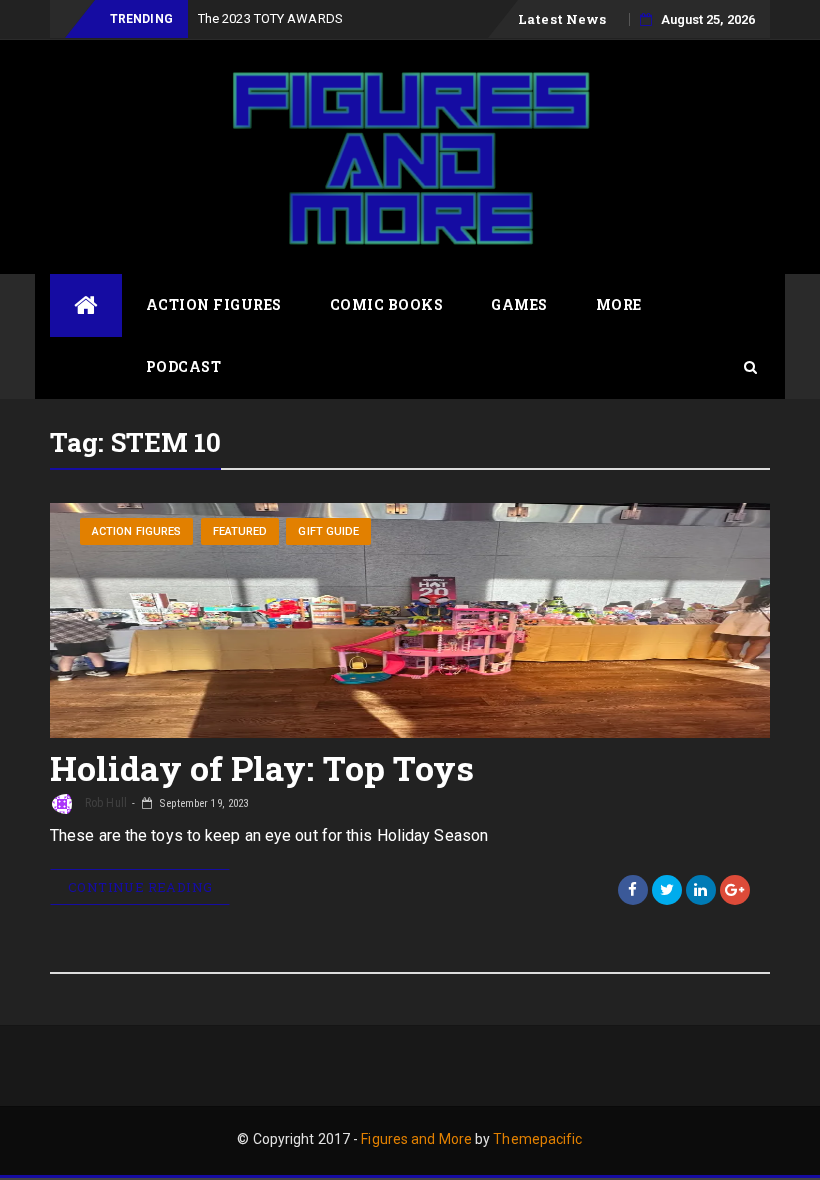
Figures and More (416, 1139)
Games (519, 304)
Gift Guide (328, 531)
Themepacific (537, 1139)
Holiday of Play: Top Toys (262, 767)
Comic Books (387, 304)
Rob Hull (104, 803)
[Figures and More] (86, 305)
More (619, 304)
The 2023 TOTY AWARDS (270, 18)
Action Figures (214, 304)
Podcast (184, 366)
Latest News (562, 19)
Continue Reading (140, 887)
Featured (240, 531)
